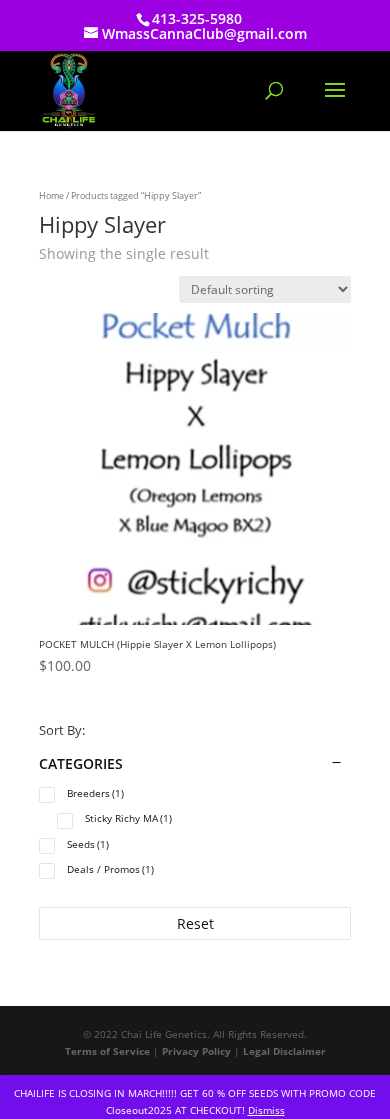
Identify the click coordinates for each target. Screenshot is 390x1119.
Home (51, 195)
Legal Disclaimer (284, 1051)
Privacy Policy (196, 1051)
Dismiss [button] (266, 1110)
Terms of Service (107, 1051)
